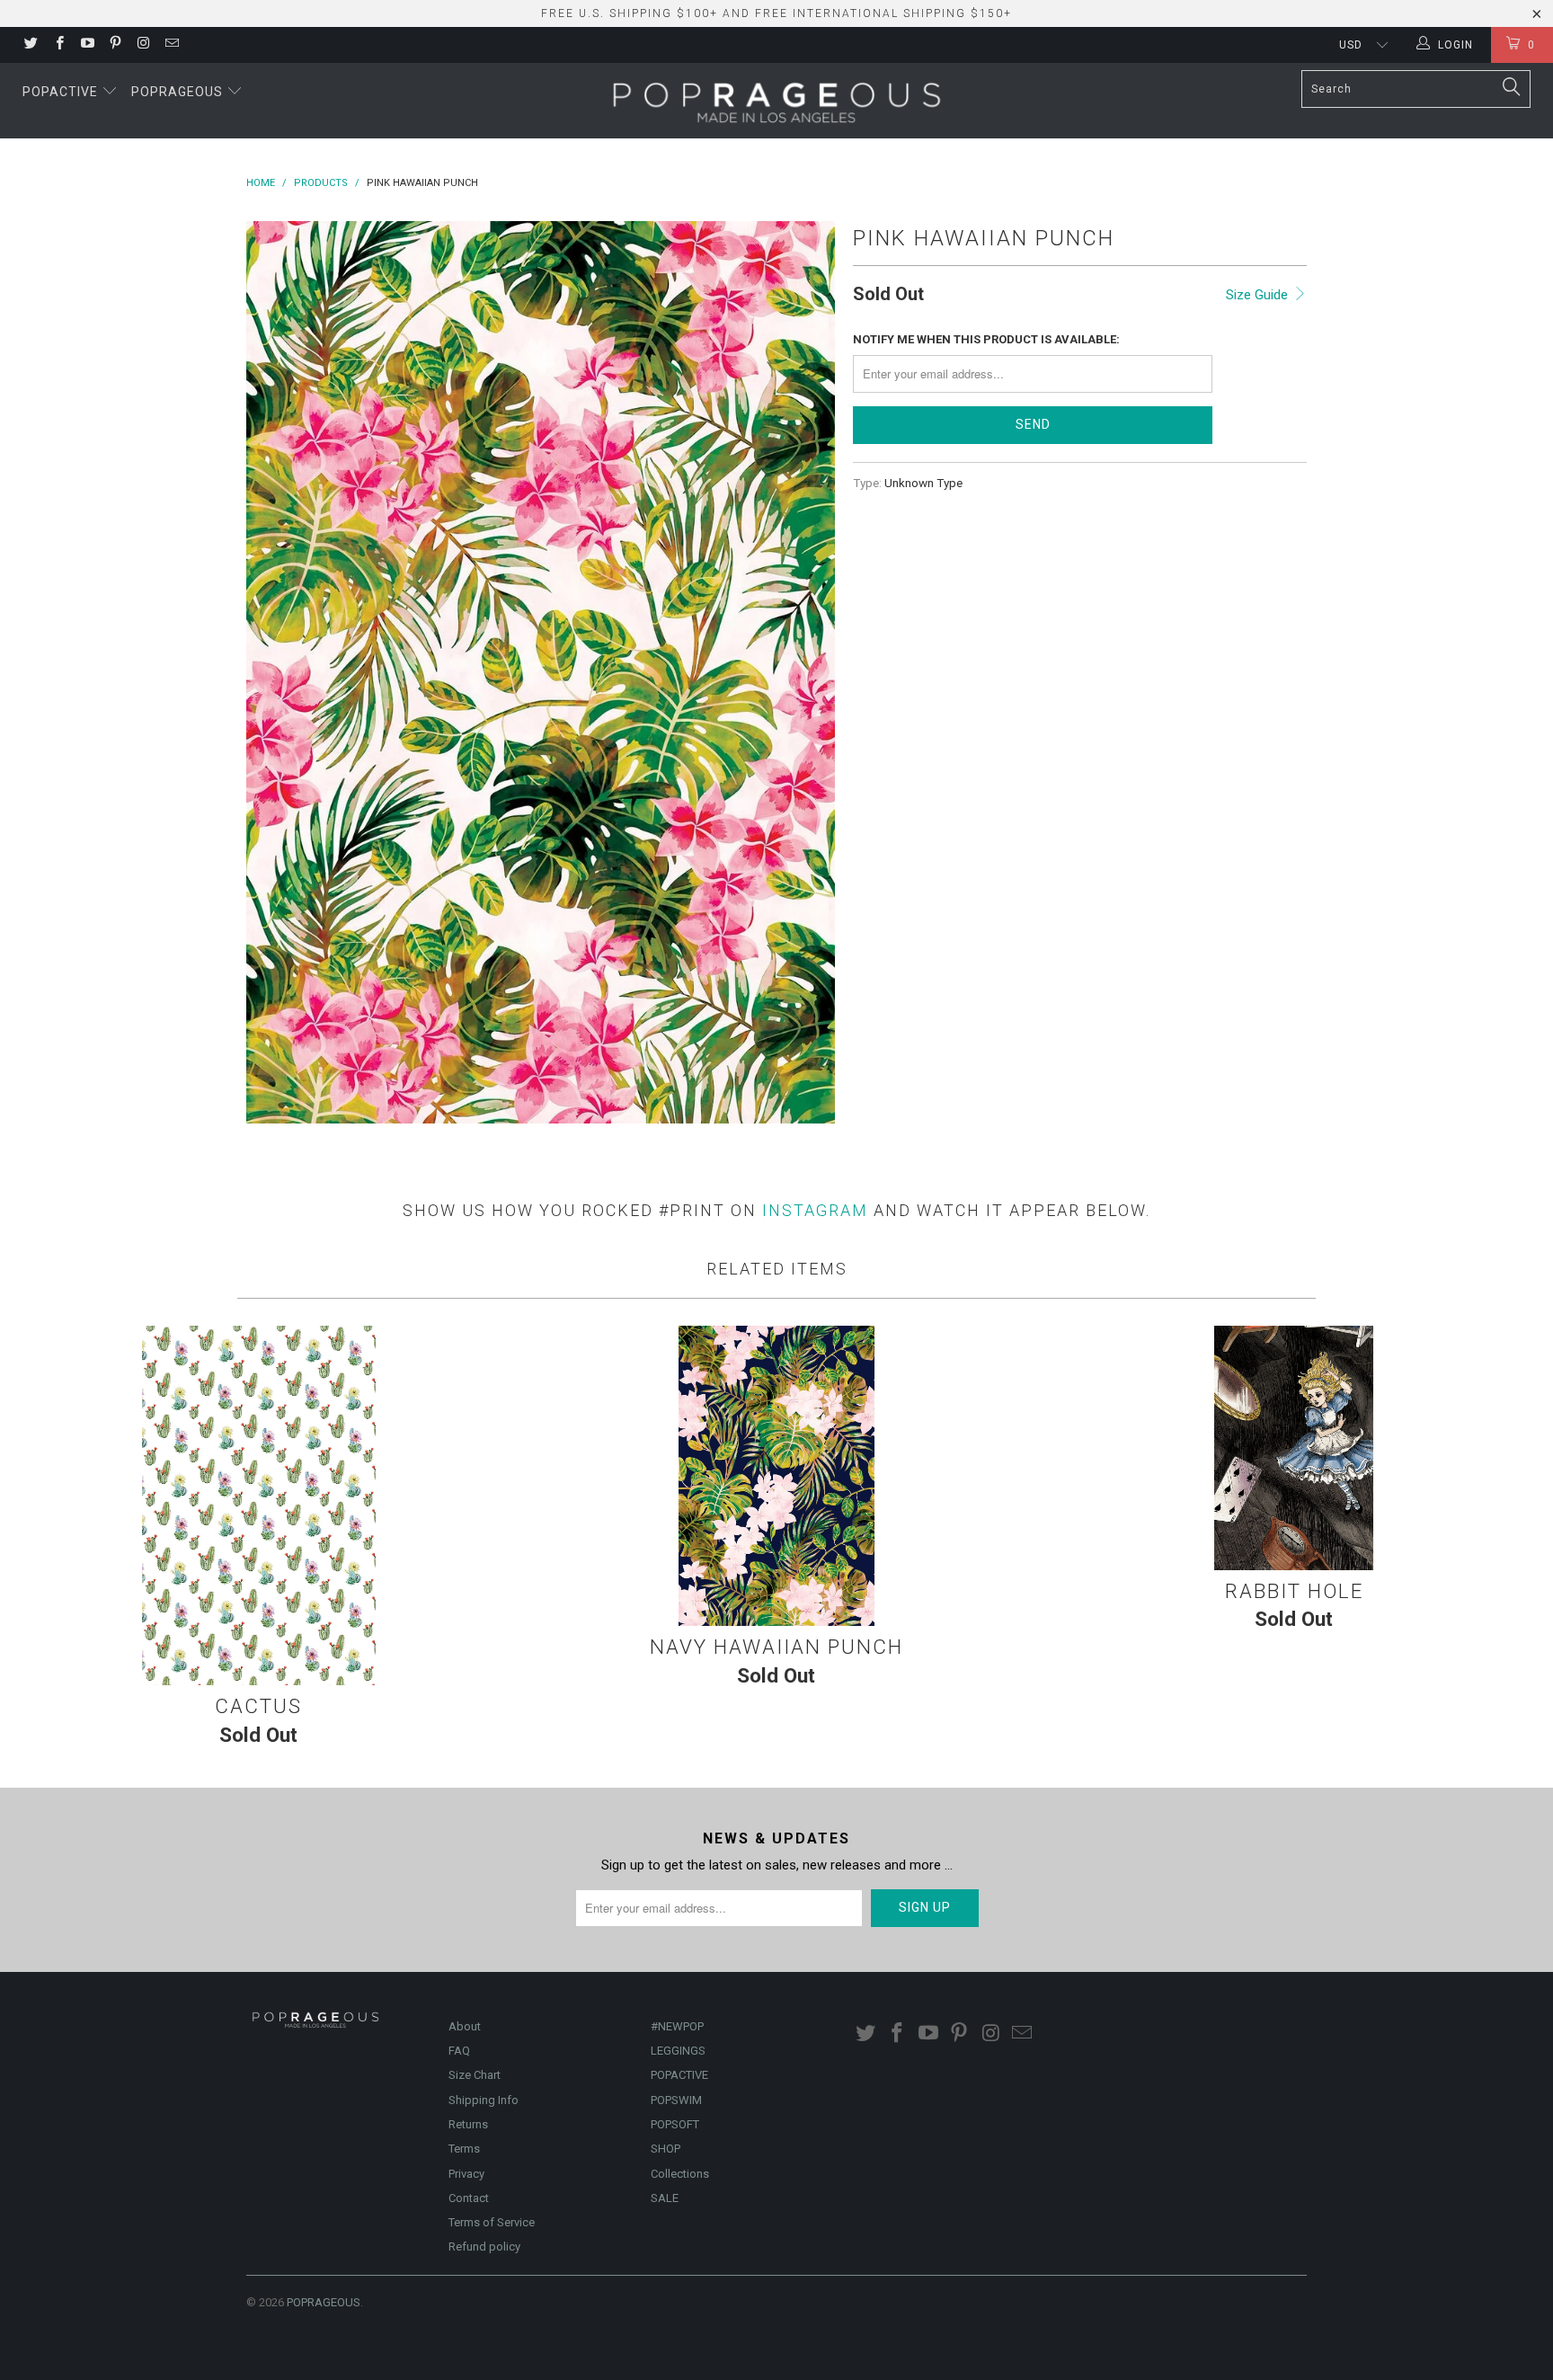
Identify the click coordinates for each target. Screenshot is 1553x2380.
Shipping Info (484, 2100)
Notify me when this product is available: (986, 339)
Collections (680, 2174)
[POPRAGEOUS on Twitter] (30, 45)
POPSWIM (676, 2100)
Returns (468, 2124)
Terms (464, 2149)
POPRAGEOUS (324, 2302)
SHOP (666, 2149)
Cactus (259, 1505)
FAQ (459, 2051)
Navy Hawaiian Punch (776, 1476)
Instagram (815, 1210)
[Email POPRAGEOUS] (170, 45)
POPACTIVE (679, 2075)
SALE (665, 2198)
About (465, 2026)
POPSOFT (675, 2124)
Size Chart (475, 2075)
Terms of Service (492, 2222)
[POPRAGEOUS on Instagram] (142, 45)
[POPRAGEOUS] (776, 101)
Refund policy (484, 2247)
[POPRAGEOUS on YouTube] (87, 45)
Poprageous (179, 92)
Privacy (466, 2174)
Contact (469, 2198)
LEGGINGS (678, 2051)
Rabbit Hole (1294, 1448)
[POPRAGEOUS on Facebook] (58, 45)
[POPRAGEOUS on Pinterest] (115, 45)
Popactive (62, 92)
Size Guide (1259, 295)
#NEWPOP (677, 2026)
